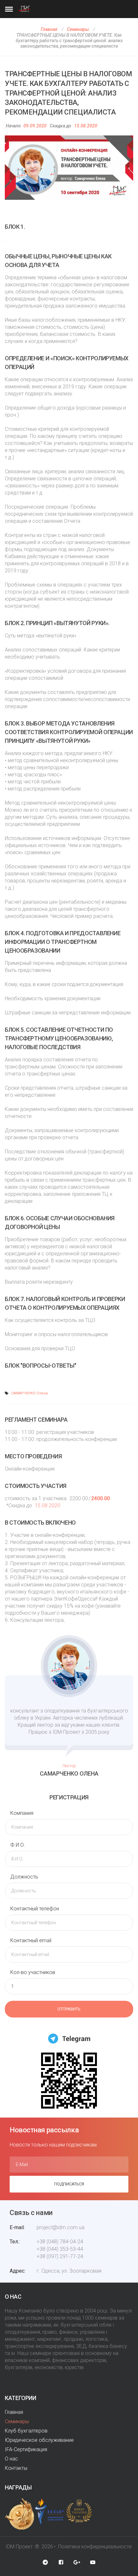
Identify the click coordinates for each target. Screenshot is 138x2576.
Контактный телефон (35, 1909)
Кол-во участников (33, 1972)
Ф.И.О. (18, 1845)
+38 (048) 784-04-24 (60, 2242)
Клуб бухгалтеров (26, 2431)
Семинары (78, 29)
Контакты (16, 2468)
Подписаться (69, 2184)
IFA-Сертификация (26, 2449)
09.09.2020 (35, 126)
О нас (11, 2459)
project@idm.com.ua (60, 2227)
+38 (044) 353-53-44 (60, 2249)
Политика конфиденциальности (95, 2547)
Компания (22, 1813)
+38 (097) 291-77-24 (60, 2256)
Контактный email (31, 1940)
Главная (49, 29)
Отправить (69, 2009)
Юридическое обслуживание (39, 2440)
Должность (24, 1877)
